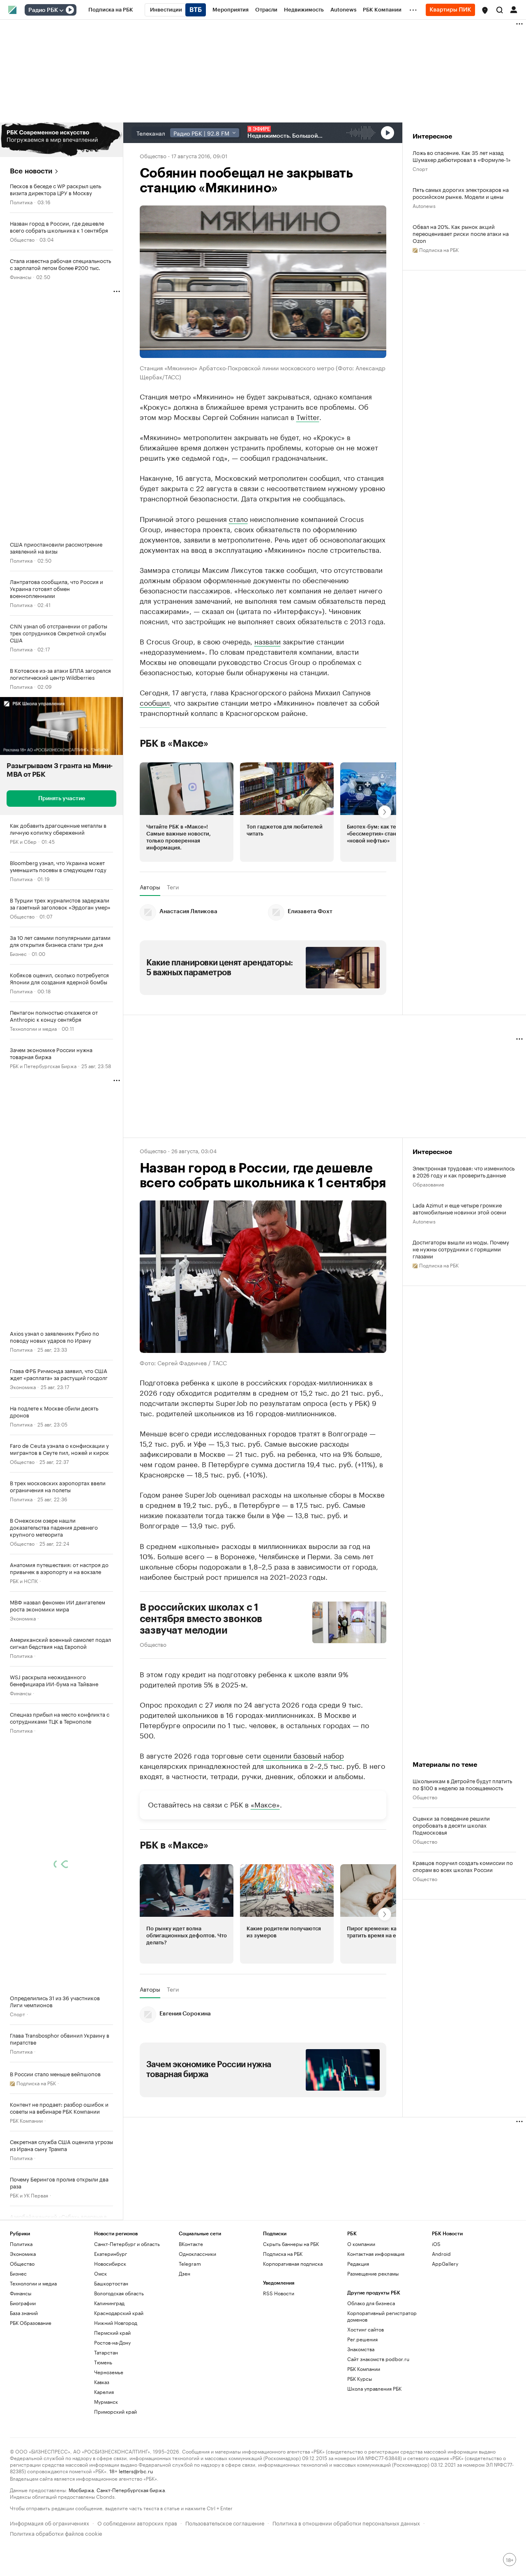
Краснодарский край (119, 2313)
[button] (485, 10)
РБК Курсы (360, 2379)
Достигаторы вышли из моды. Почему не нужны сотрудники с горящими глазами (461, 1249)
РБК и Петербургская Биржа (43, 1065)
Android (441, 2254)
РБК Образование (31, 2323)
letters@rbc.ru (136, 2471)
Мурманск (106, 2402)
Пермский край (112, 2332)
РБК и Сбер (23, 841)
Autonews (424, 205)
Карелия (104, 2392)
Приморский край (115, 2411)
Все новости (31, 171)
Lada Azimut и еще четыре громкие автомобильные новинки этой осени (459, 1208)
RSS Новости (279, 2293)
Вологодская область (119, 2293)
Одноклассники (197, 2254)
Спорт (17, 2014)
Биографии (23, 2303)
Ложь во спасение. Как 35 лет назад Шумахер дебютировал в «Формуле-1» (462, 156)
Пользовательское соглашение (225, 2522)
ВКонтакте (191, 2244)
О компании (361, 2244)
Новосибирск (110, 2263)
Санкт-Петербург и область (127, 2244)
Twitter (308, 416)
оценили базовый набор (303, 1755)
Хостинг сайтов (366, 2329)
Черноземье (109, 2372)
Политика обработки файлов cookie (56, 2533)
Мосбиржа (81, 2489)
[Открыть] (61, 10)
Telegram (190, 2263)
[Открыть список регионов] (485, 10)
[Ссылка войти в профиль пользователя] (514, 9)
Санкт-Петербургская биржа (131, 2489)
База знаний (24, 2313)
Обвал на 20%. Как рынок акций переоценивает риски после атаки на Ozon (461, 233)
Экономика (23, 1386)
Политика (21, 202)
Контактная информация (376, 2254)
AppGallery (445, 2263)
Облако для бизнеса (371, 2303)
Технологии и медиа (33, 1028)
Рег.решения (362, 2339)
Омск (100, 2273)
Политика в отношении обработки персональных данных (346, 2522)
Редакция (358, 2263)
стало (238, 518)
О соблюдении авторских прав (137, 2522)
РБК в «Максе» (174, 743)
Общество (22, 239)
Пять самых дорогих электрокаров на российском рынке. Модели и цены (461, 193)
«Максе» (265, 1804)
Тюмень (103, 2362)
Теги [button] (173, 887)
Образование (428, 1184)
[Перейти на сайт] (61, 140)
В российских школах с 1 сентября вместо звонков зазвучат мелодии (201, 1619)
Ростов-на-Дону (112, 2342)
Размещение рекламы (373, 2273)
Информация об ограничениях (50, 2522)
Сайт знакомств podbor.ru (378, 2359)
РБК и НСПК (24, 1580)
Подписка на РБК (283, 2254)
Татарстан (106, 2352)
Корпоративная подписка (293, 2263)
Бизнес (18, 953)
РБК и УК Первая (29, 2195)
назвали (268, 641)
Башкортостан (111, 2283)
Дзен (185, 2273)
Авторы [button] (150, 887)
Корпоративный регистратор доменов (382, 2316)
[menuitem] (111, 10)
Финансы (21, 276)
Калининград (109, 2303)
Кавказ (102, 2382)
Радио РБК (43, 10)
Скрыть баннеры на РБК (291, 2244)
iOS (436, 2244)
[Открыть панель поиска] (500, 10)
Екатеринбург (111, 2254)
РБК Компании (26, 2120)
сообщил (155, 702)
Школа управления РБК (374, 2388)
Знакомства (361, 2349)
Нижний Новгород (116, 2323)
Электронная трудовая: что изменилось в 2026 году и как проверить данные (464, 1171)
